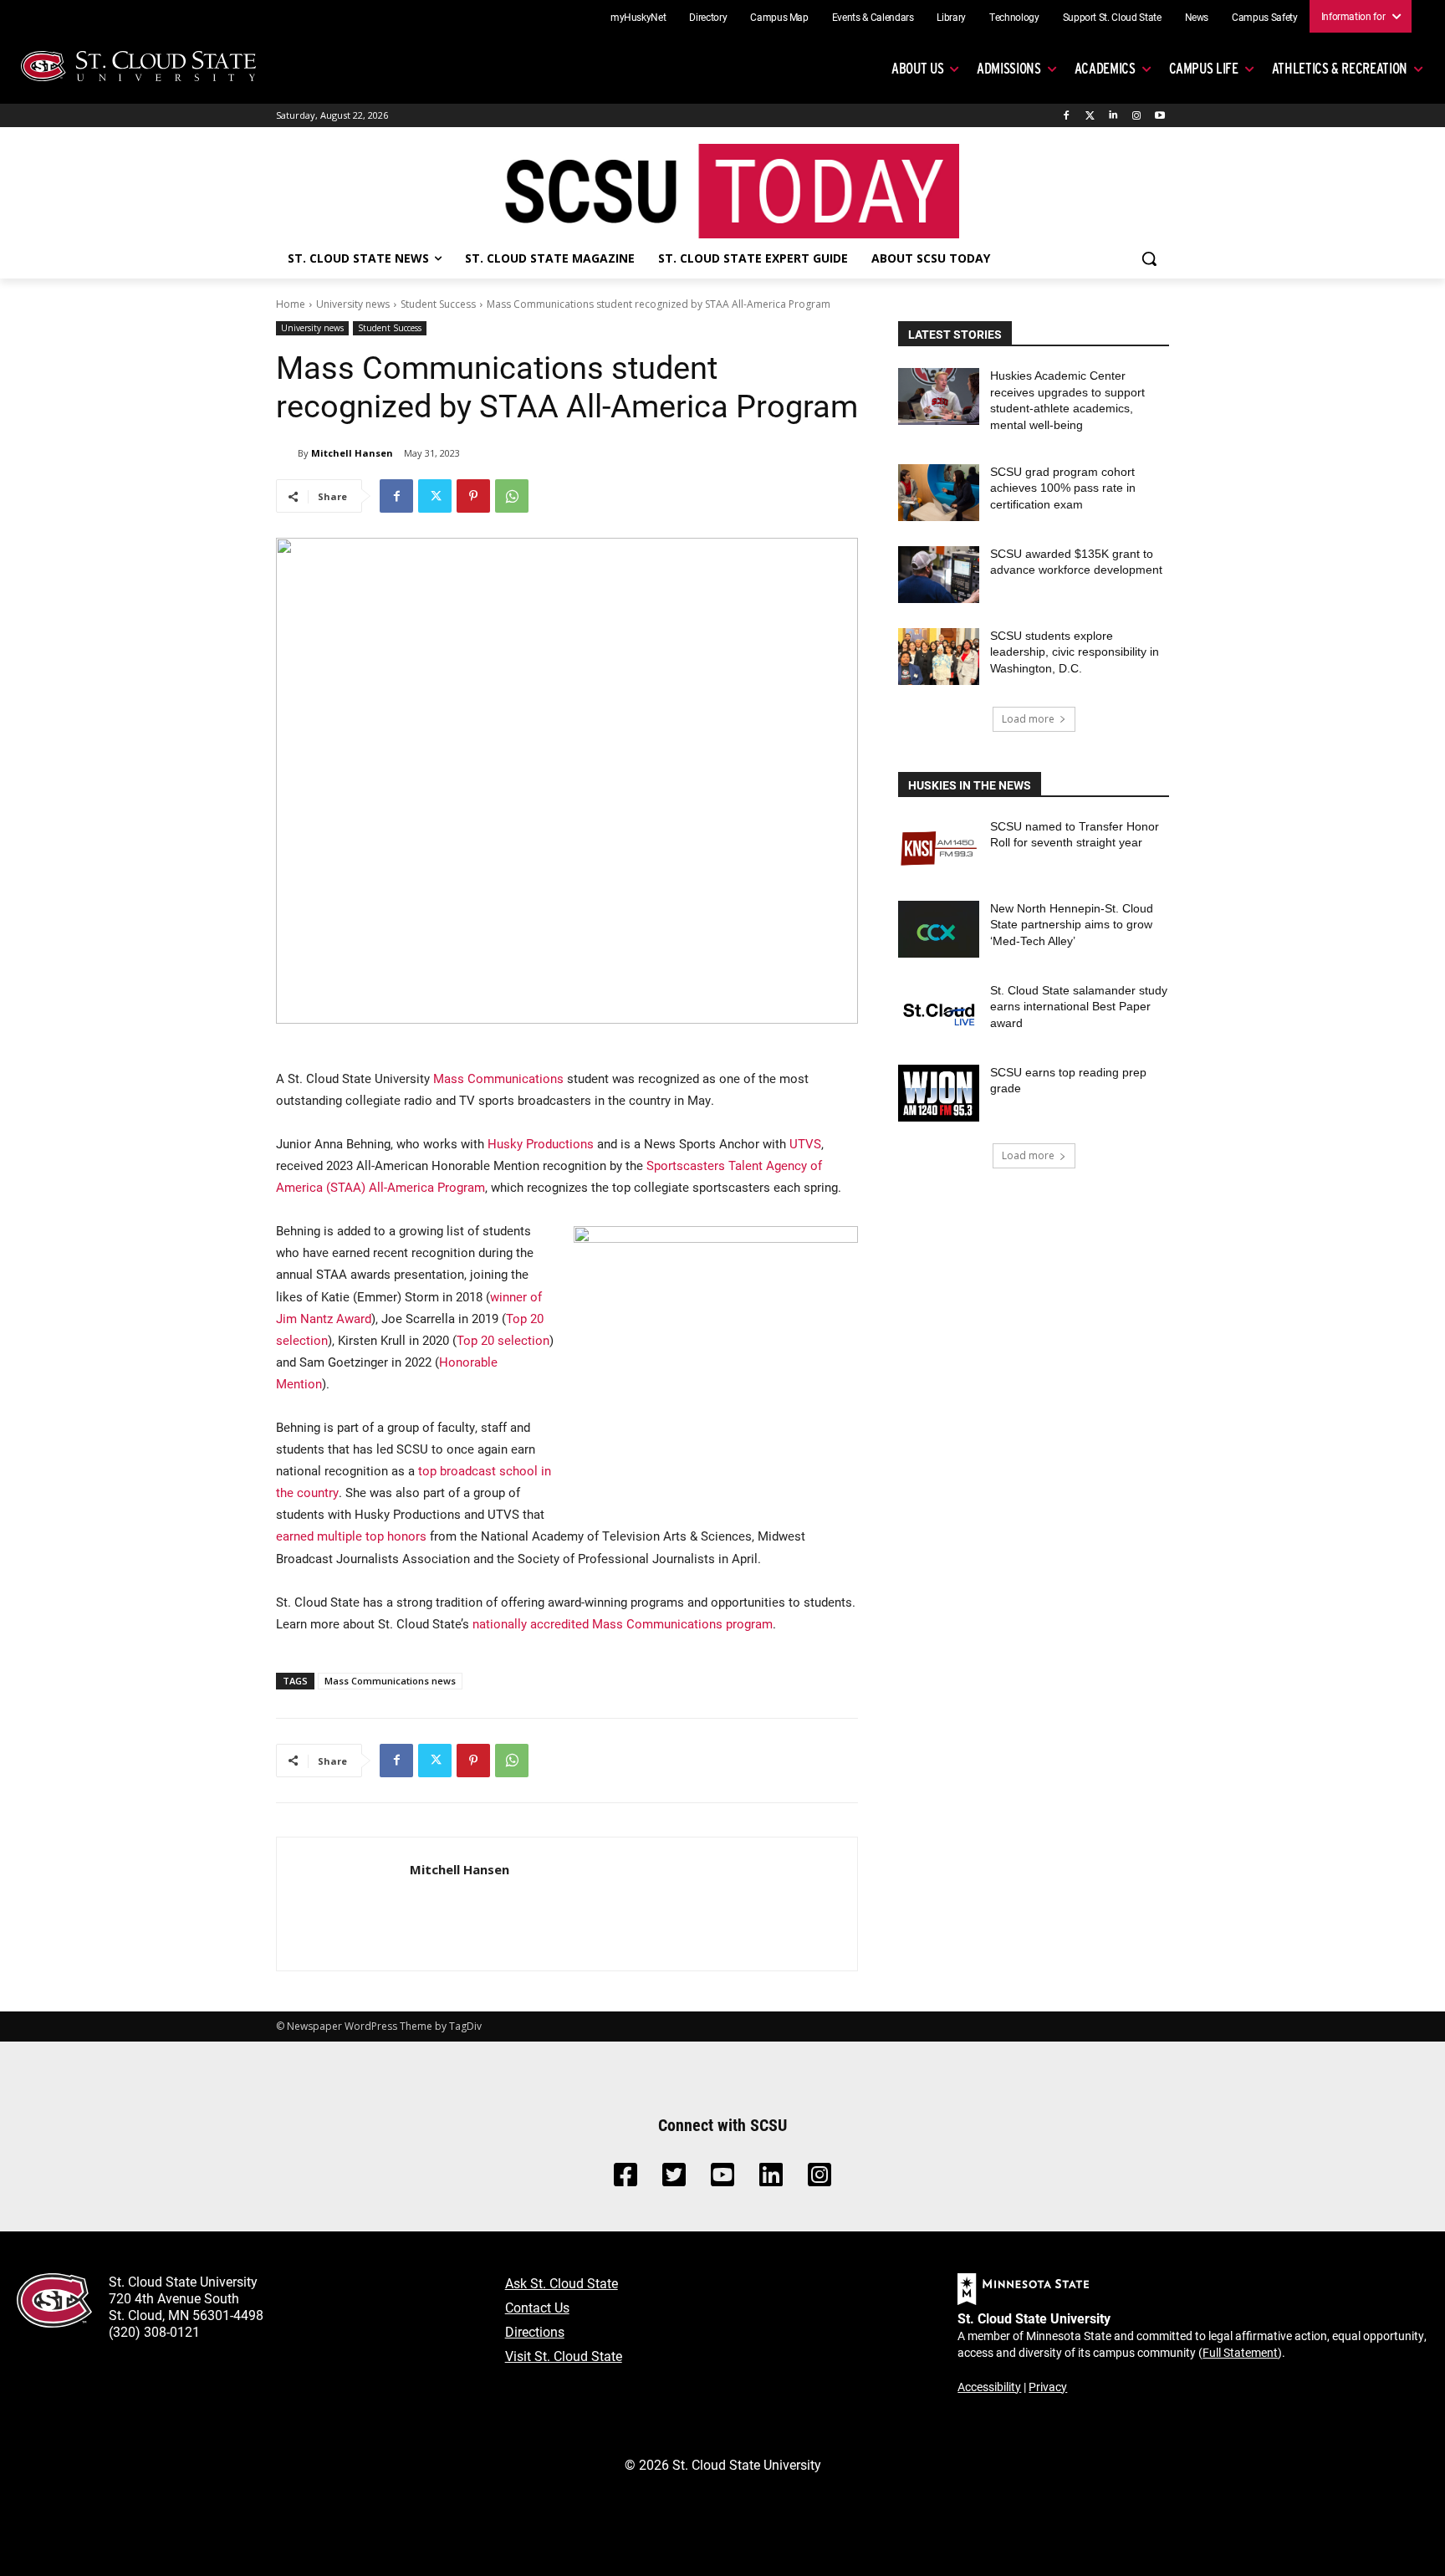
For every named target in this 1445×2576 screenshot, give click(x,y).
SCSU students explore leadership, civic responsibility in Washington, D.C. (1075, 652)
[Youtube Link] (722, 2179)
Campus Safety (1264, 17)
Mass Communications (498, 1078)
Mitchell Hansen (352, 453)
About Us (917, 68)
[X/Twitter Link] (674, 2179)
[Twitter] (1090, 116)
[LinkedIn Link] (771, 2179)
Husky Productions (541, 1143)
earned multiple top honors (351, 1536)
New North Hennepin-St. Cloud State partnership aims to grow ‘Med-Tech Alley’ (1072, 925)
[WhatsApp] (512, 496)
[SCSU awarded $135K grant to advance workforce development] (939, 575)
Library (951, 17)
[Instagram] (1136, 116)
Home (291, 304)
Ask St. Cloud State (562, 2283)
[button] (1149, 258)
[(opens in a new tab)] (939, 847)
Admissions (1009, 68)
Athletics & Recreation (1340, 68)
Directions (535, 2331)
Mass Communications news (390, 1681)
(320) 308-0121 (154, 2331)
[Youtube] (1159, 116)
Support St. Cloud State (1112, 17)
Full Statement (1240, 2352)
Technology (1014, 17)
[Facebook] (1067, 116)
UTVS (805, 1143)
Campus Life (1204, 68)
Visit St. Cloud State (564, 2356)
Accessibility (989, 2387)
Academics (1105, 68)
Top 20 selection (503, 1340)
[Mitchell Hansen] (287, 453)
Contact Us (537, 2307)
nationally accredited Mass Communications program (623, 1623)
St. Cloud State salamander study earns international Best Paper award (1079, 1007)
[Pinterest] (473, 496)
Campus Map (779, 17)
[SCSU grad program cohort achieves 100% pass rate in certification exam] (939, 493)
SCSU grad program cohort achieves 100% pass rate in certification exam (1063, 488)
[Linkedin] (1113, 116)
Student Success (438, 304)
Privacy (1048, 2387)
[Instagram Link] (820, 2179)
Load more (1028, 719)
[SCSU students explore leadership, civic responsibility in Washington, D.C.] (939, 657)
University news (353, 304)
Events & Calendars (873, 17)
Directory (708, 17)
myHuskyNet (638, 17)
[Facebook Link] (625, 2179)
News (1197, 17)
